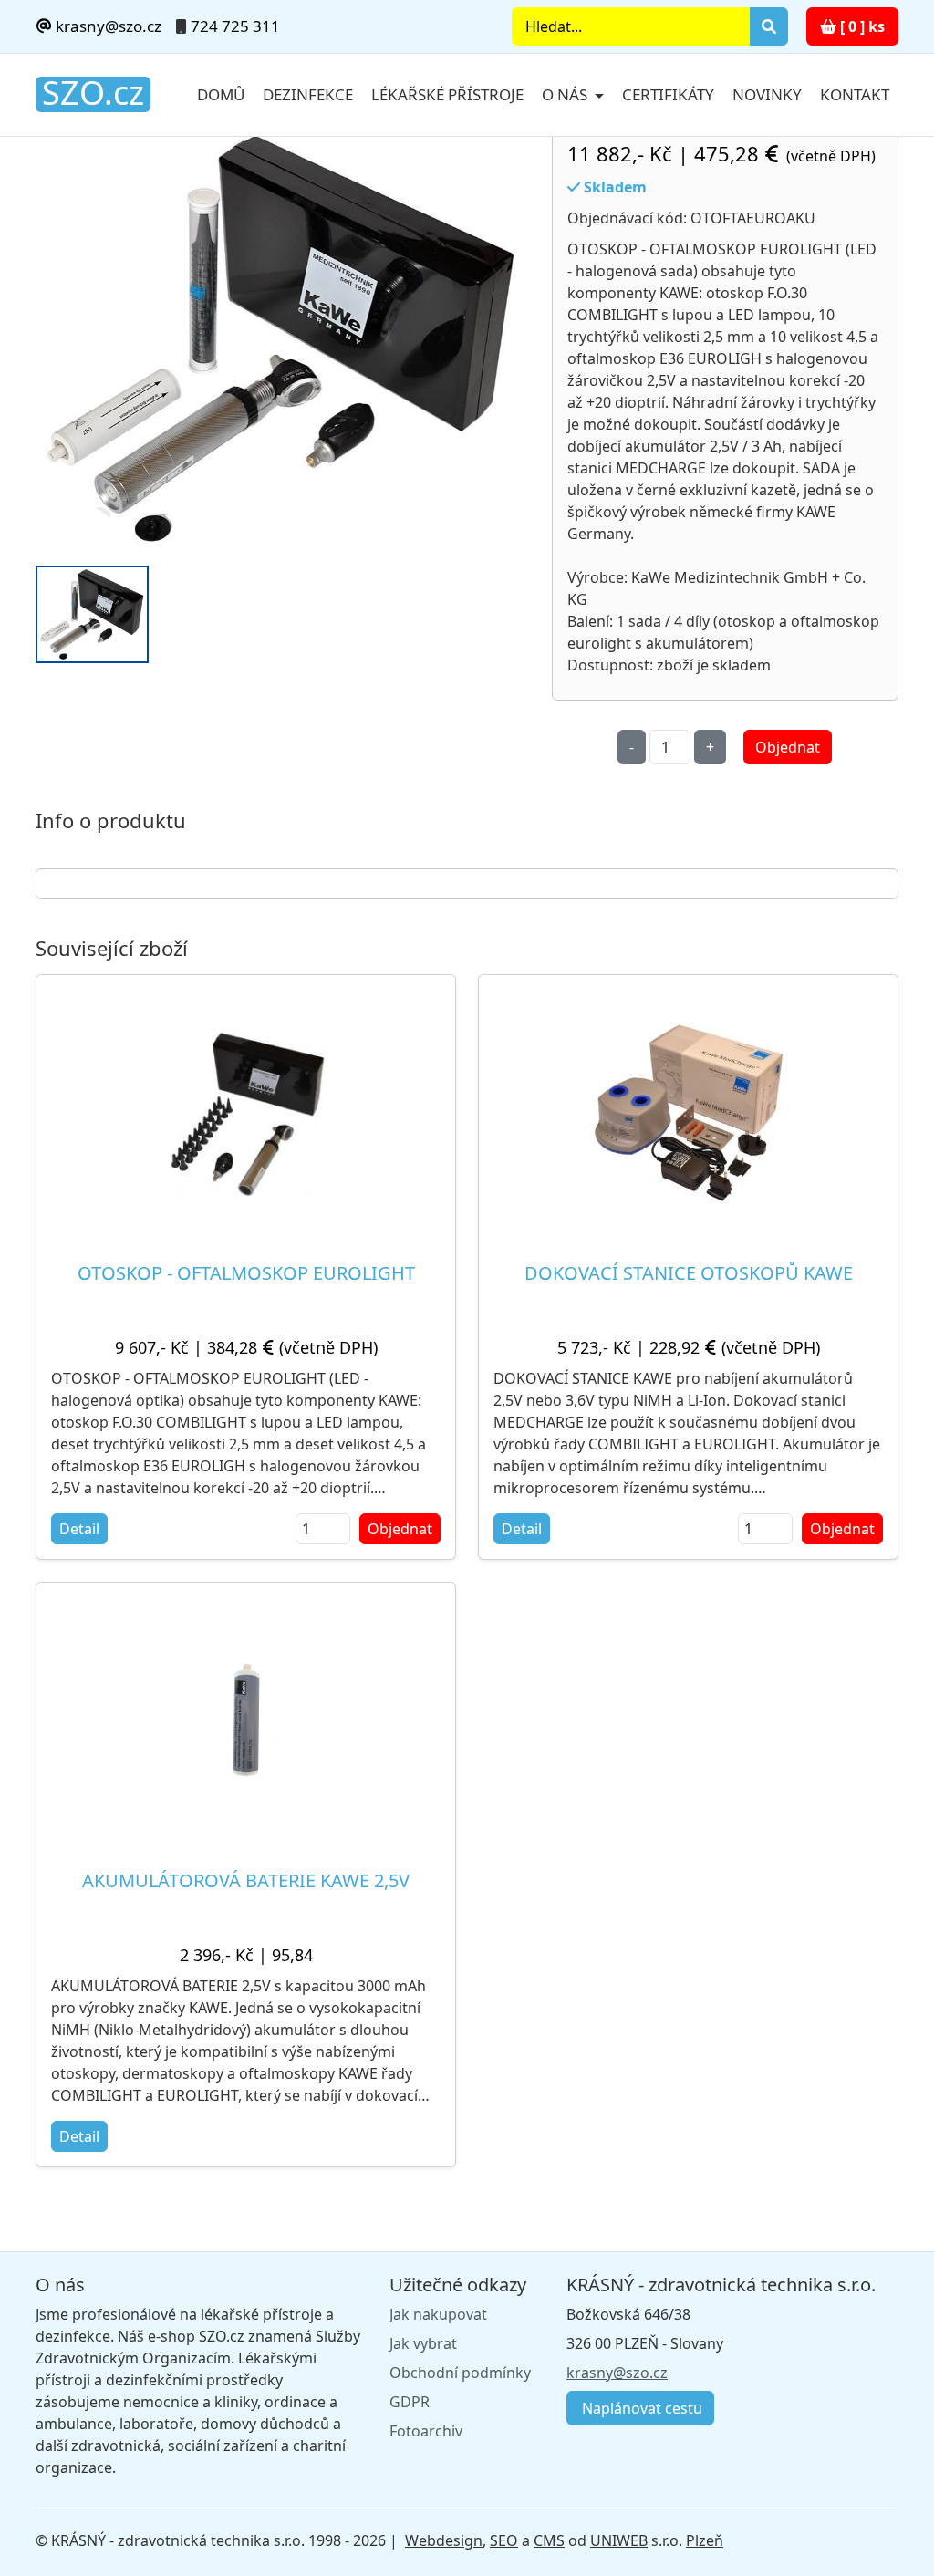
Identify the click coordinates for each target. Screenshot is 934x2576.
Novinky (767, 94)
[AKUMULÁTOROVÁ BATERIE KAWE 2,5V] (246, 1719)
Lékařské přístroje (447, 94)
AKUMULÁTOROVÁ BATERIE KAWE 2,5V (246, 1880)
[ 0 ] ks (861, 26)
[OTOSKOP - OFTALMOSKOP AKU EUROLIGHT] (283, 339)
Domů (221, 94)
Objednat (788, 747)
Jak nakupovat (438, 2314)
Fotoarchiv (426, 2431)
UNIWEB (619, 2540)
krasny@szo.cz (107, 26)
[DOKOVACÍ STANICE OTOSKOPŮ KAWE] (689, 1112)
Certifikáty (668, 94)
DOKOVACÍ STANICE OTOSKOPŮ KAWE (689, 1273)
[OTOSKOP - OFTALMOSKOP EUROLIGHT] (246, 1111)
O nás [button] (566, 94)
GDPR (410, 2402)
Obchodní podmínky (460, 2373)
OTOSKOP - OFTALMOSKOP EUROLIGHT (246, 1273)
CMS (549, 2540)
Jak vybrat (423, 2343)
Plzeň (705, 2540)
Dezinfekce (308, 94)
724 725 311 (235, 26)
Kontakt (855, 94)
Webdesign (444, 2540)
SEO (504, 2540)
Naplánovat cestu (640, 2408)
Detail (79, 1529)
